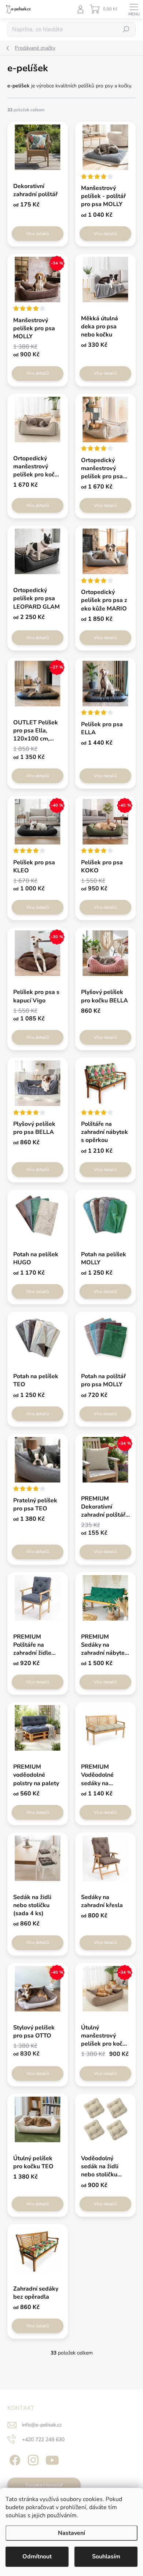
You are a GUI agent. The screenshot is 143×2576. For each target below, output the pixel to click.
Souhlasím (106, 2557)
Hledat (126, 29)
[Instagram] (32, 2459)
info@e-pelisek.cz (42, 2425)
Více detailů (38, 234)
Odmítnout (37, 2557)
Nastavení (71, 2533)
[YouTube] (52, 2459)
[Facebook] (14, 2459)
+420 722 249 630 (43, 2440)
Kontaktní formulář (44, 2485)
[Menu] (134, 9)
